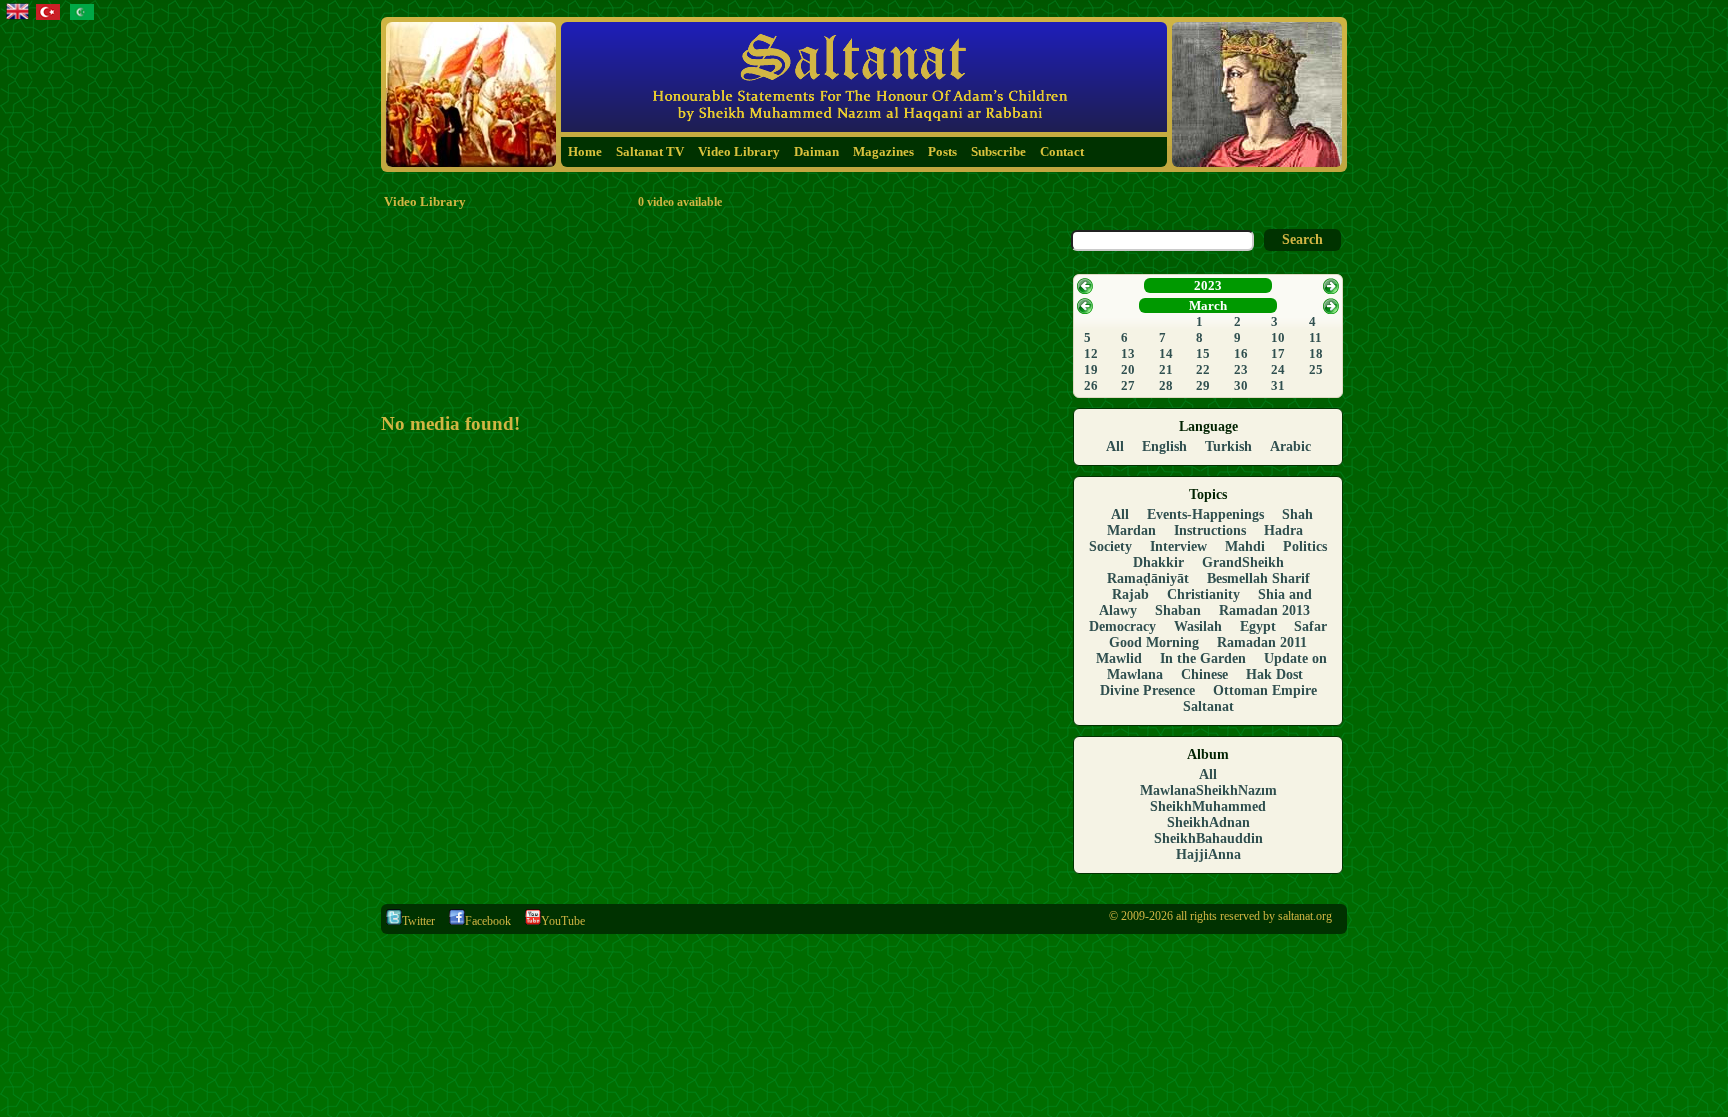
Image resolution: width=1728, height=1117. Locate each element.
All (1115, 446)
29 (1203, 385)
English (1164, 446)
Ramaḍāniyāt (1148, 578)
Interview (1178, 546)
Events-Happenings (1205, 514)
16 (1241, 353)
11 (1315, 337)
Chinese (1204, 674)
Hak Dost (1274, 674)
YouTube (563, 921)
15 (1203, 353)
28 (1166, 385)
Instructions (1210, 530)
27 (1128, 385)
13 (1128, 353)
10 (1278, 337)
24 (1278, 369)
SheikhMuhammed (1208, 806)
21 (1166, 369)
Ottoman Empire (1265, 690)
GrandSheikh (1243, 562)
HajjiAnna (1208, 854)
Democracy (1122, 626)
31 (1278, 385)
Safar (1310, 626)
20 (1128, 369)
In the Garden (1203, 658)
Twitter (418, 921)
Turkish (1228, 446)
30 (1241, 385)
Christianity (1203, 594)
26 (1091, 385)
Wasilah (1198, 626)
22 (1203, 369)
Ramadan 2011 (1262, 642)
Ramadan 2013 (1264, 610)
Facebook (488, 921)
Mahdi (1245, 546)
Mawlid (1119, 658)
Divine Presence (1147, 690)
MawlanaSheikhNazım (1208, 790)
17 (1278, 353)
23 (1241, 369)
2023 (1208, 285)
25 (1316, 369)
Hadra (1283, 530)
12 (1091, 353)
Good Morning (1154, 642)
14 (1166, 353)
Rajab (1130, 594)
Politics (1305, 546)
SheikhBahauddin (1208, 838)
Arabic (1290, 446)
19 (1091, 369)
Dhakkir (1158, 562)
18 (1316, 353)
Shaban (1178, 610)
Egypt (1258, 626)
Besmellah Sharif (1258, 578)
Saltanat (1208, 706)
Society (1110, 546)
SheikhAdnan (1208, 822)
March (1208, 305)
